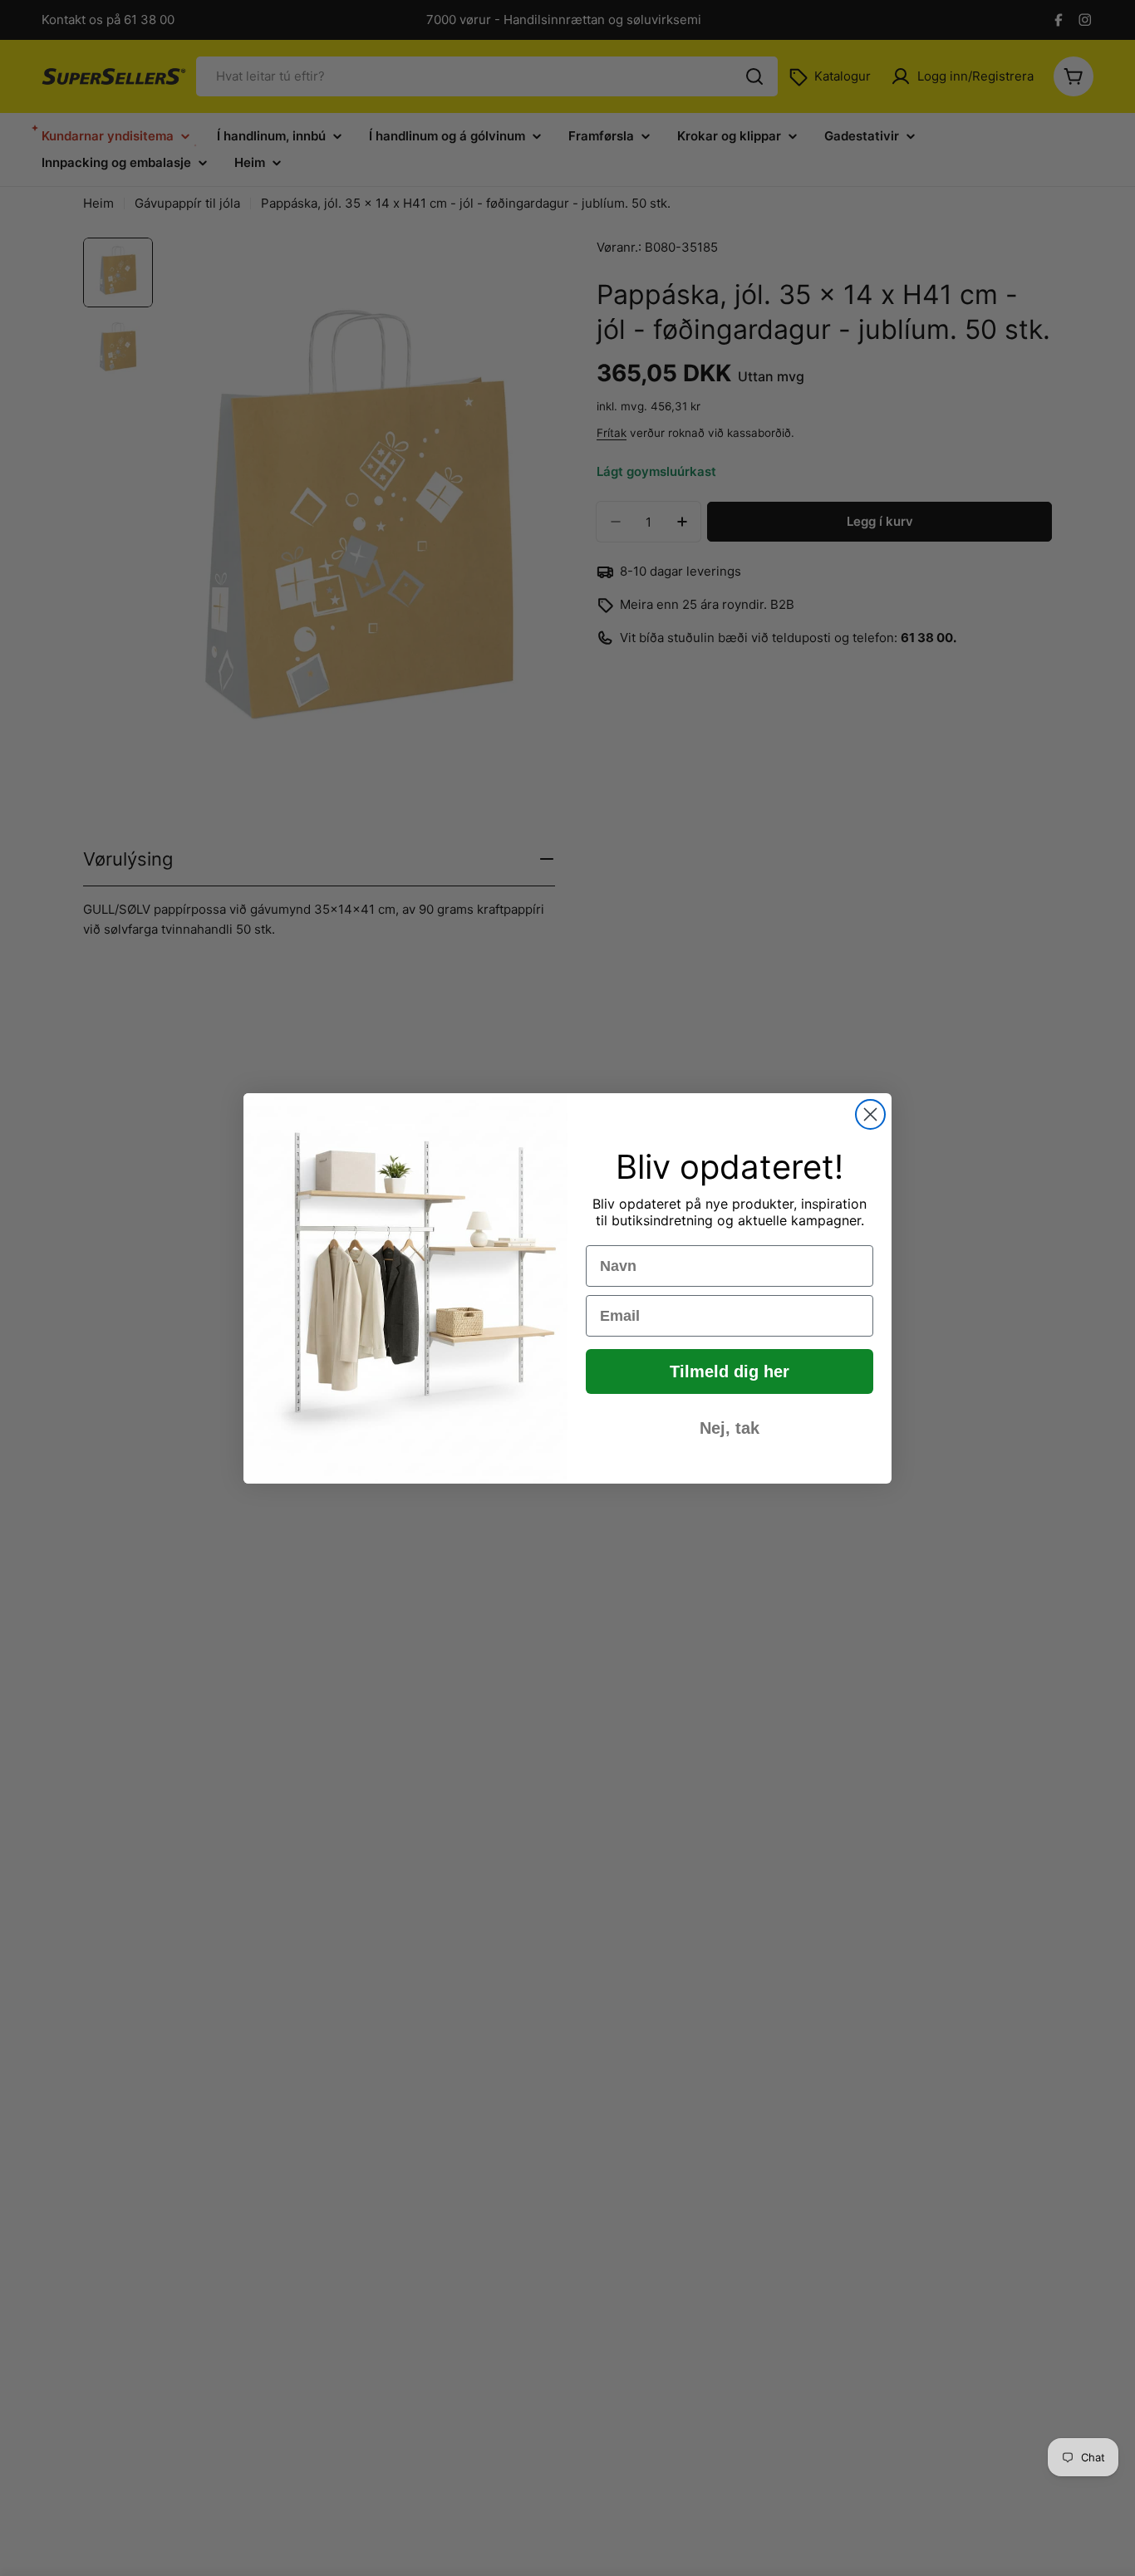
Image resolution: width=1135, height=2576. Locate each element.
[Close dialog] (870, 1114)
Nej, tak (730, 1428)
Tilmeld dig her (730, 1371)
